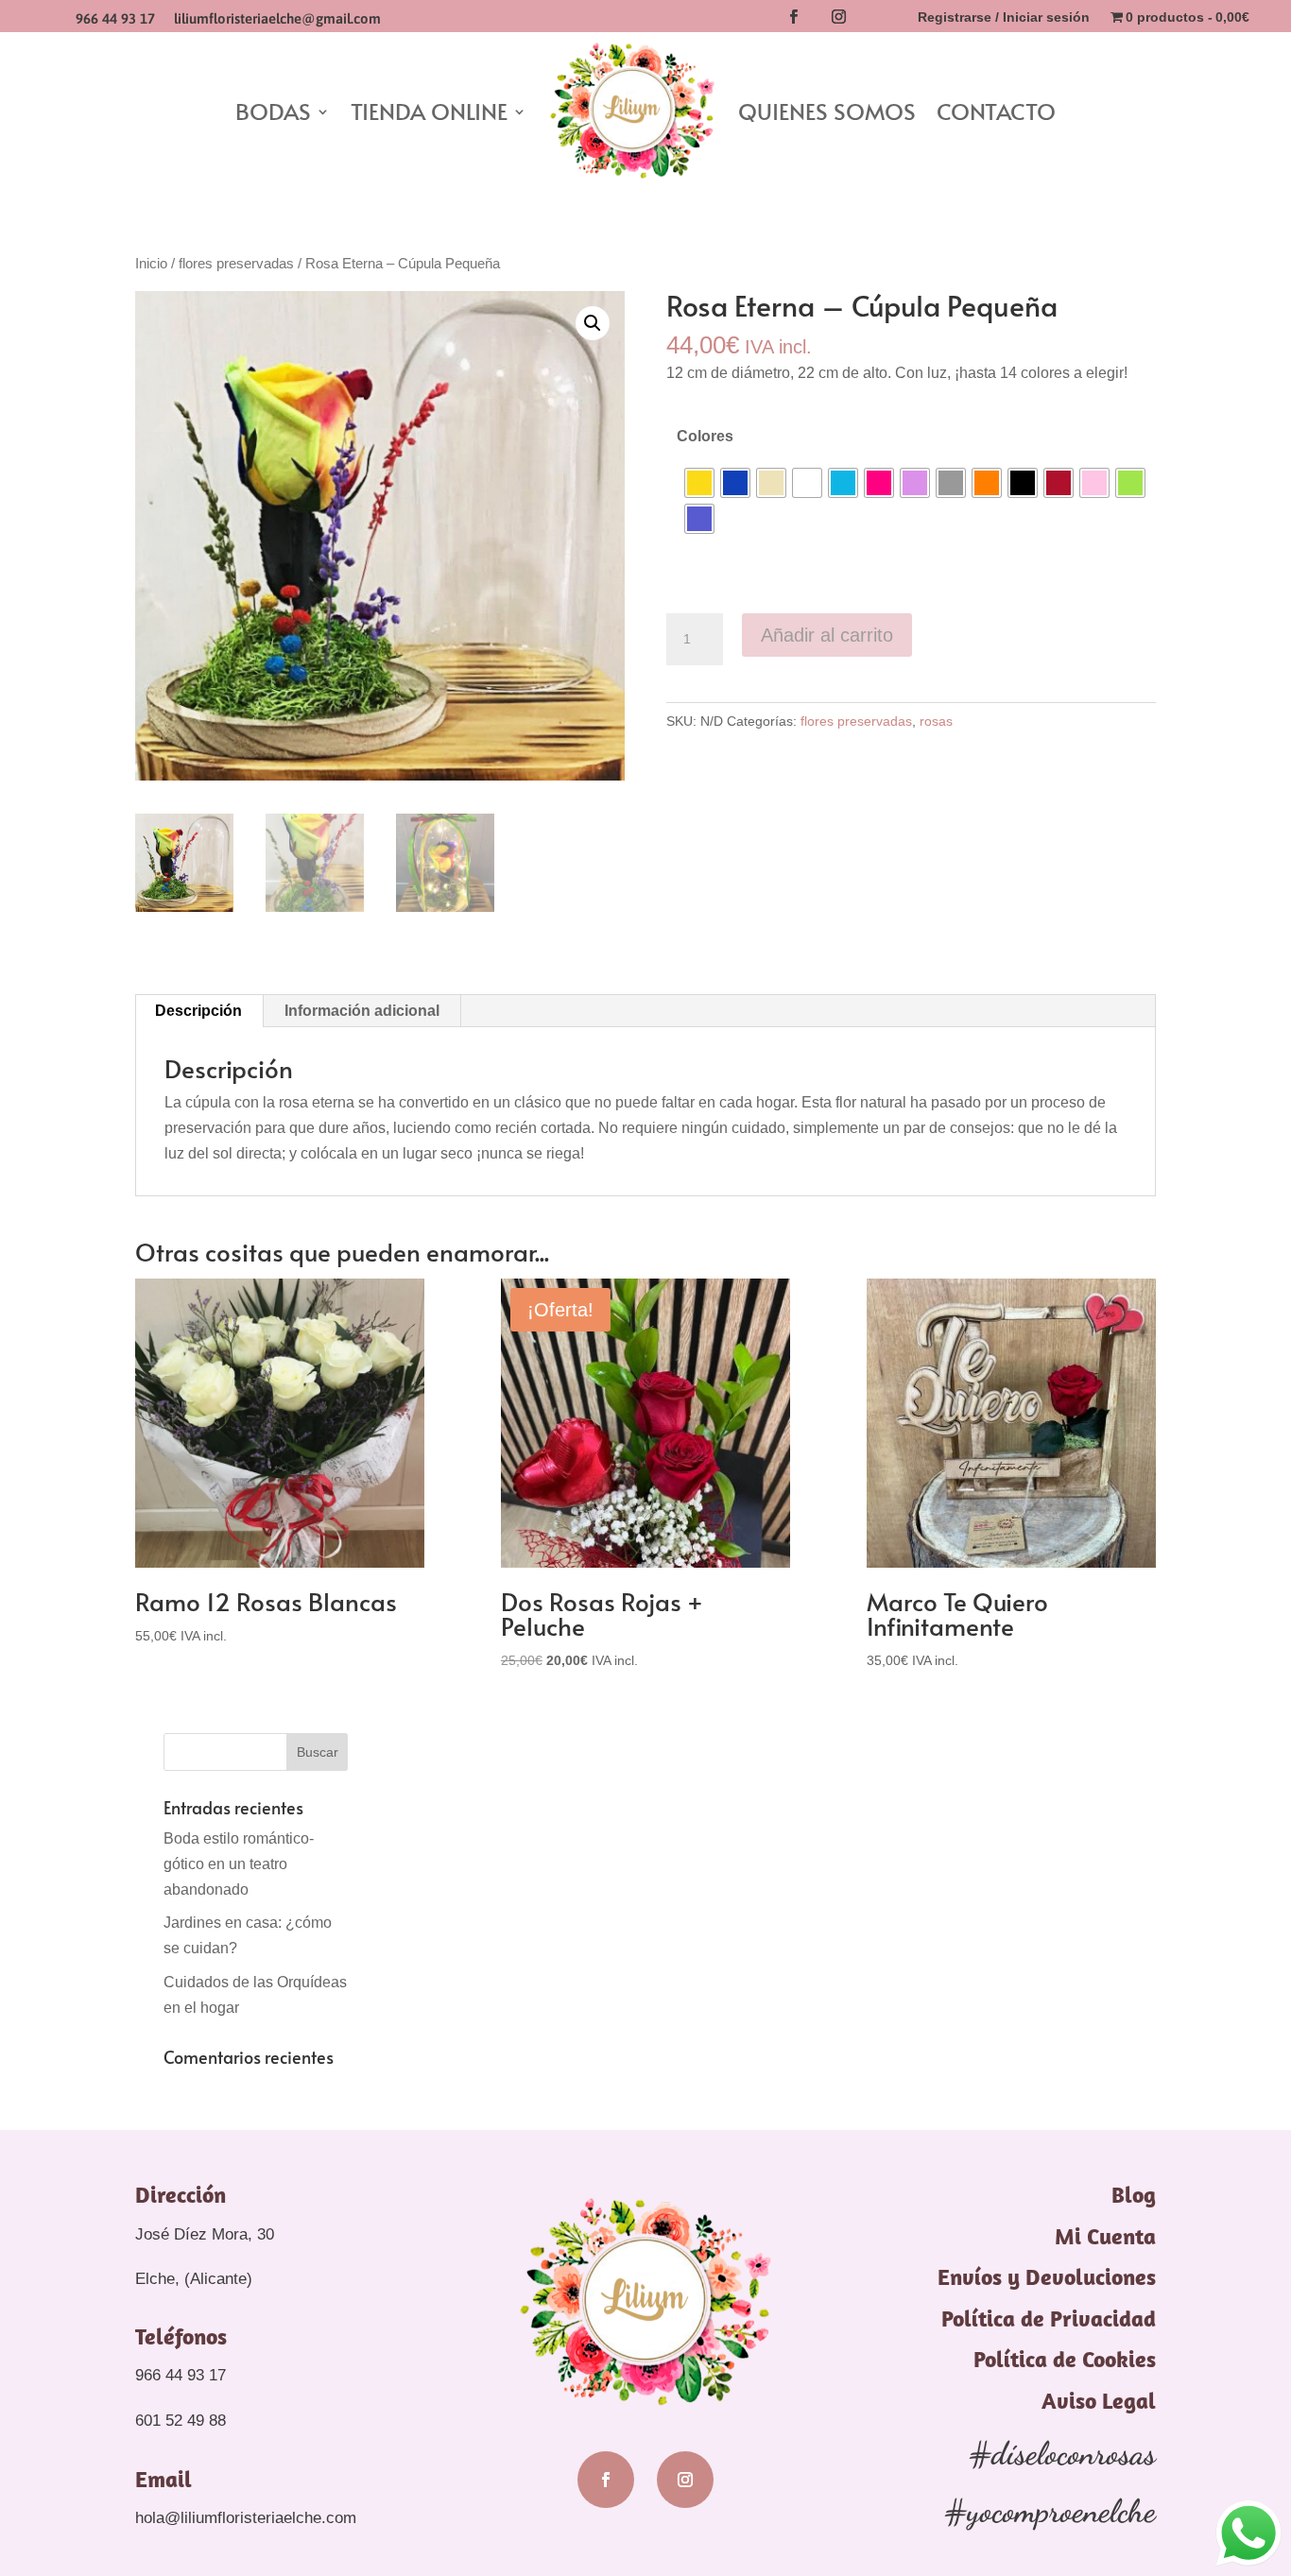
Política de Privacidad (1049, 2318)
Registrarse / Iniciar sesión (1004, 17)
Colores (705, 436)
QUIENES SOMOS (827, 111)
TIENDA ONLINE (429, 111)
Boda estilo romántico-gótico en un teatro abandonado (239, 1864)
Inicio (151, 264)
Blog (1134, 2194)
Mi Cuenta (1105, 2236)
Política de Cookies (1065, 2359)
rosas (936, 721)
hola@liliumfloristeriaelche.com (246, 2518)
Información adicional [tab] (362, 1011)
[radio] (699, 483)
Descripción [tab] (198, 1011)
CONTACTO (996, 111)
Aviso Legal (1099, 2400)
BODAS (273, 111)
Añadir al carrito (827, 635)
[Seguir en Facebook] (793, 17)
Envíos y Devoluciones (1047, 2276)
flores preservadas (236, 264)
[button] (593, 323)
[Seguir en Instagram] (838, 17)
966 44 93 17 (115, 18)
